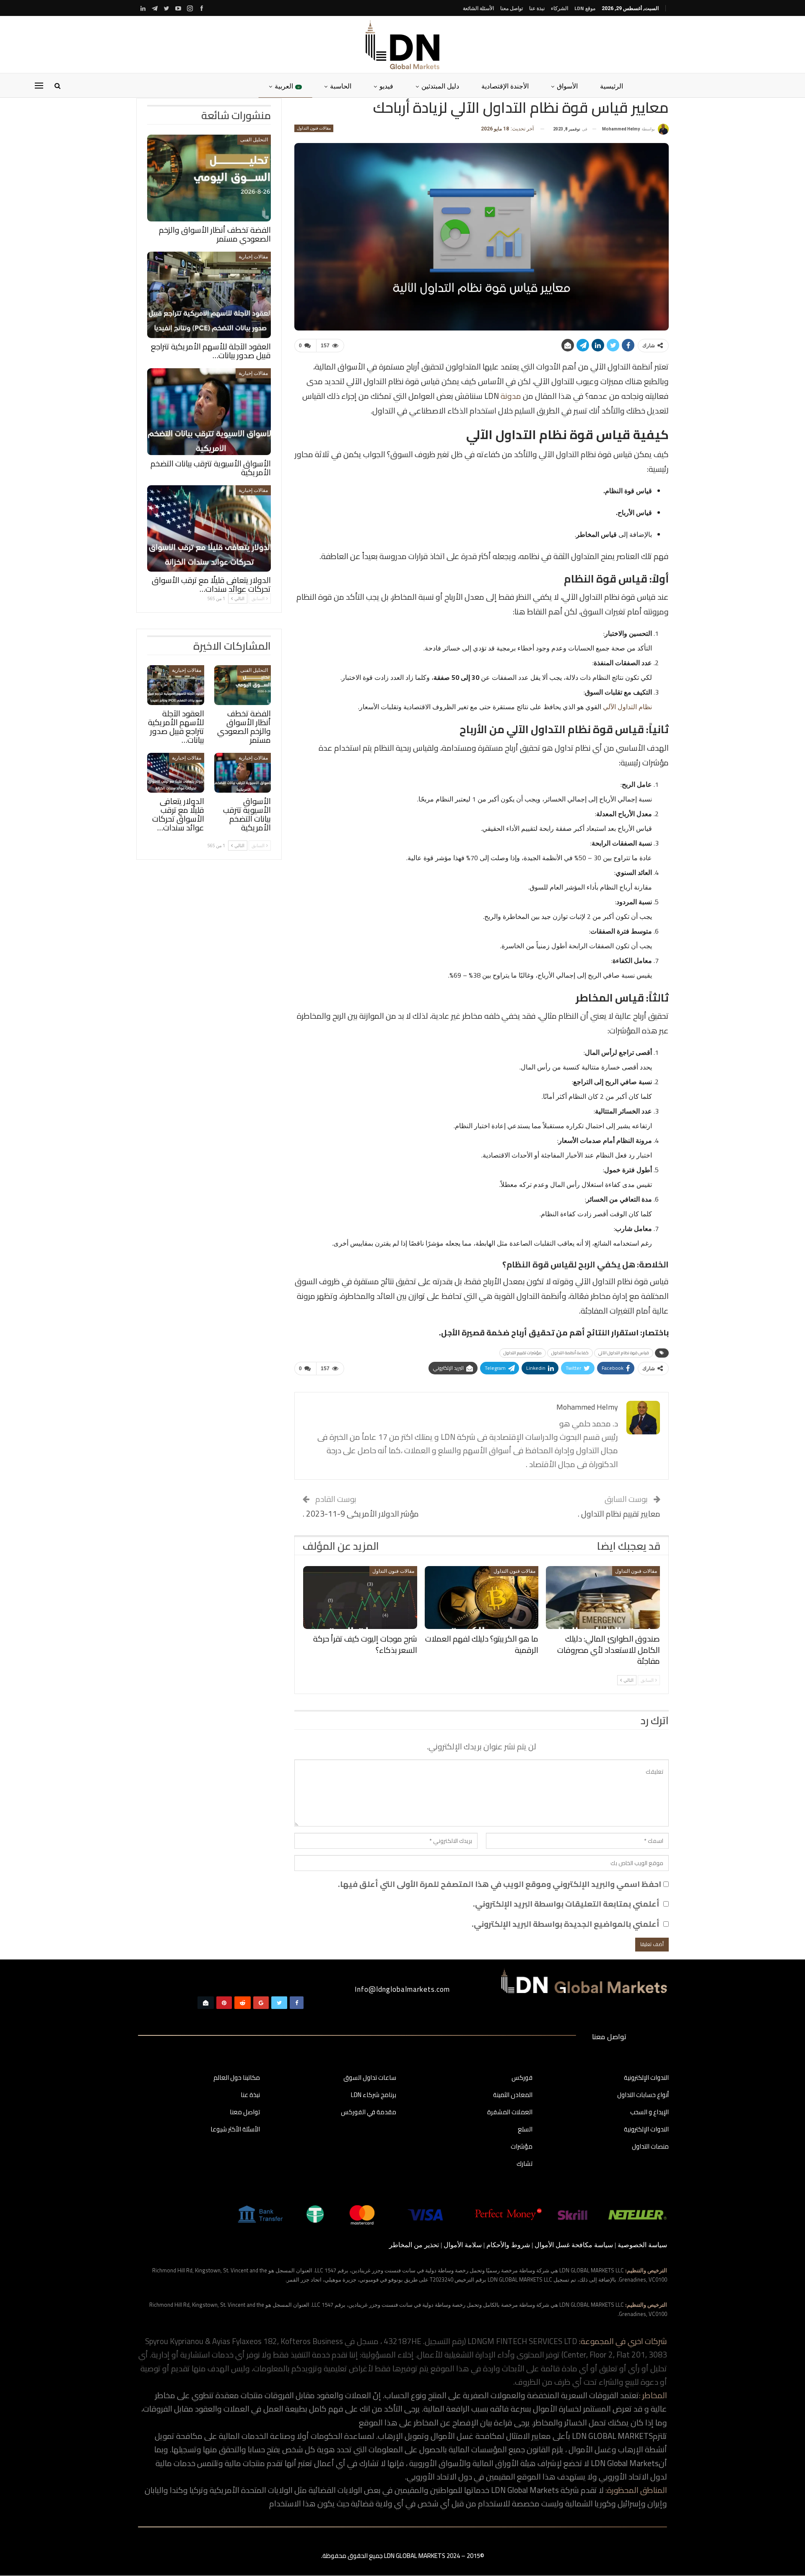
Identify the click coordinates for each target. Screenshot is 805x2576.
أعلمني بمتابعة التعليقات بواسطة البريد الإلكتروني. (566, 1904)
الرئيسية (612, 86)
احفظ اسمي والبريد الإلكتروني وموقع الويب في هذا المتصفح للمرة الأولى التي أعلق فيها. (500, 1884)
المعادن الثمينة (513, 2095)
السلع (525, 2130)
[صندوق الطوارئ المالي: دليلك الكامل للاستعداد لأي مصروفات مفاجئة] (603, 1598)
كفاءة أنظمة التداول (570, 1353)
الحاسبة (341, 86)
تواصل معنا (512, 8)
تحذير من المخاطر (414, 2245)
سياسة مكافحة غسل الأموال (574, 2245)
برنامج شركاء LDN (374, 2095)
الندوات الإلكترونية (646, 2078)
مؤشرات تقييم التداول (523, 1353)
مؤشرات (522, 2147)
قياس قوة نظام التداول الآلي (624, 1353)
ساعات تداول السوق (370, 2078)
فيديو (386, 86)
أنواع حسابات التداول (643, 2095)
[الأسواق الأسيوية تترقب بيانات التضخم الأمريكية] (209, 412)
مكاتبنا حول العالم (237, 2078)
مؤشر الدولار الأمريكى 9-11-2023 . (361, 1514)
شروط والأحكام (508, 2245)
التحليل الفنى (254, 140)
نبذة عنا (537, 8)
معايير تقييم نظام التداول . (619, 1514)
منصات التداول (650, 2147)
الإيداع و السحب (649, 2113)
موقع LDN (585, 8)
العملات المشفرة (510, 2113)
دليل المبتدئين (440, 86)
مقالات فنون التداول (314, 128)
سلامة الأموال (463, 2245)
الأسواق (567, 86)
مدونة (510, 396)
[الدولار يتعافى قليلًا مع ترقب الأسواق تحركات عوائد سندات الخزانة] (209, 529)
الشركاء (560, 8)
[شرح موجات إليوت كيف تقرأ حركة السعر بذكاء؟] (360, 1598)
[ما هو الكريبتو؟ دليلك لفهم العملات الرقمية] (482, 1598)
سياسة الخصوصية (642, 2245)
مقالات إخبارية (253, 257)
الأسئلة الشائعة (478, 8)
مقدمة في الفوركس (369, 2113)
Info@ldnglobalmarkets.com (402, 1989)
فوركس (522, 2078)
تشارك (525, 2164)
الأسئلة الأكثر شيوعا (235, 2130)
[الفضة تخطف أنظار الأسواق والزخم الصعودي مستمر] (209, 178)
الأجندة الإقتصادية (505, 86)
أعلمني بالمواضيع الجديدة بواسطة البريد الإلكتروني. (566, 1924)
